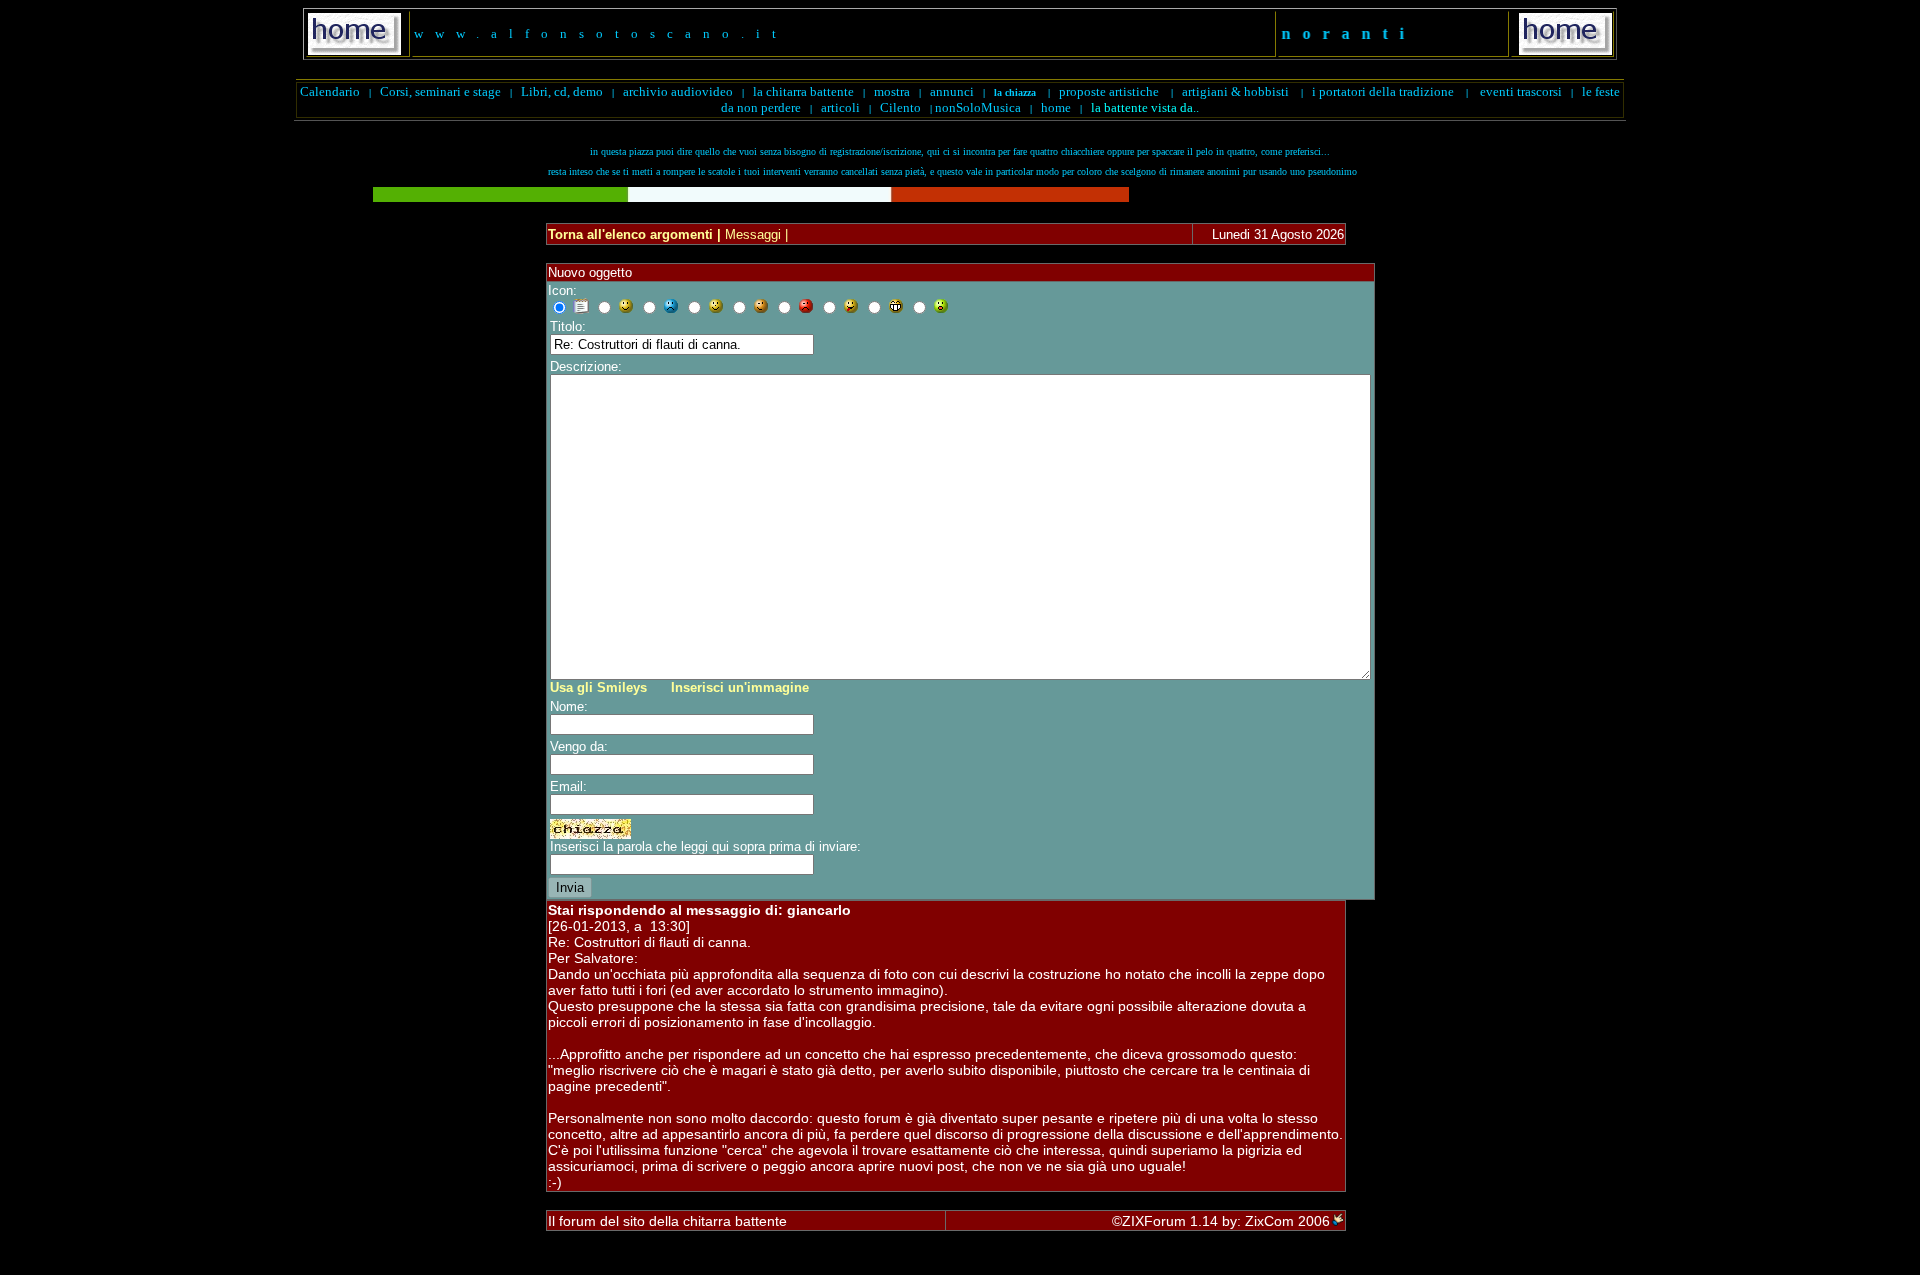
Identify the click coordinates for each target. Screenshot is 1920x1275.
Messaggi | (754, 234)
